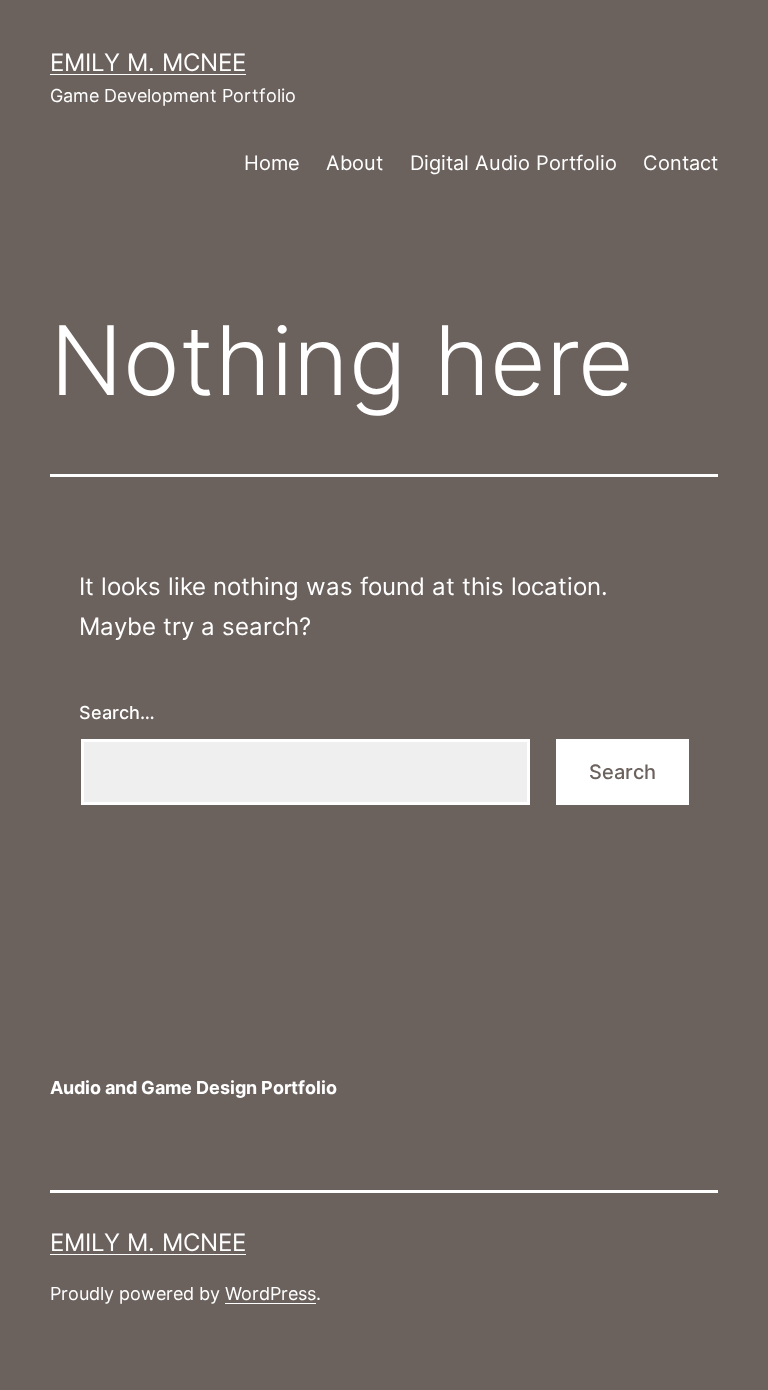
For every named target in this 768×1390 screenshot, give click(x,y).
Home (272, 163)
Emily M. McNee (148, 62)
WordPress (270, 1293)
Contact (680, 163)
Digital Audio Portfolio (513, 163)
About (354, 163)
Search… (117, 712)
